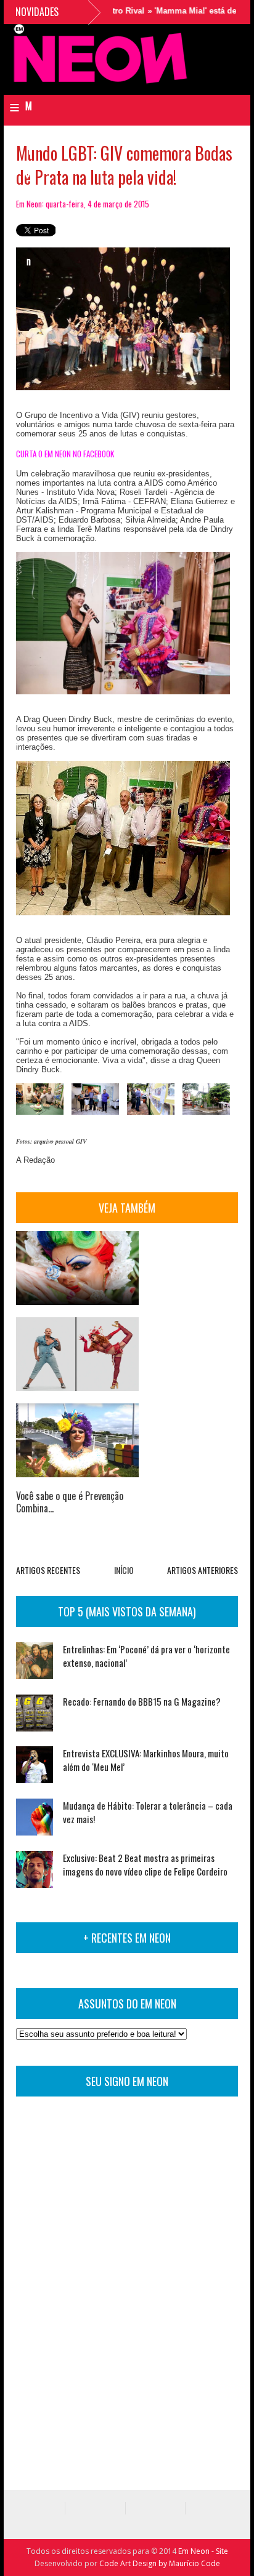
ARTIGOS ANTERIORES (203, 1570)
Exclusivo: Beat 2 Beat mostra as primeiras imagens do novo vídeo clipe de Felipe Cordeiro (145, 1864)
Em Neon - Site (203, 2551)
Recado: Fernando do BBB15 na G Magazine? (142, 1701)
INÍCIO (124, 1570)
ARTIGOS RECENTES (48, 1570)
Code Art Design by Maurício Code (160, 2563)
